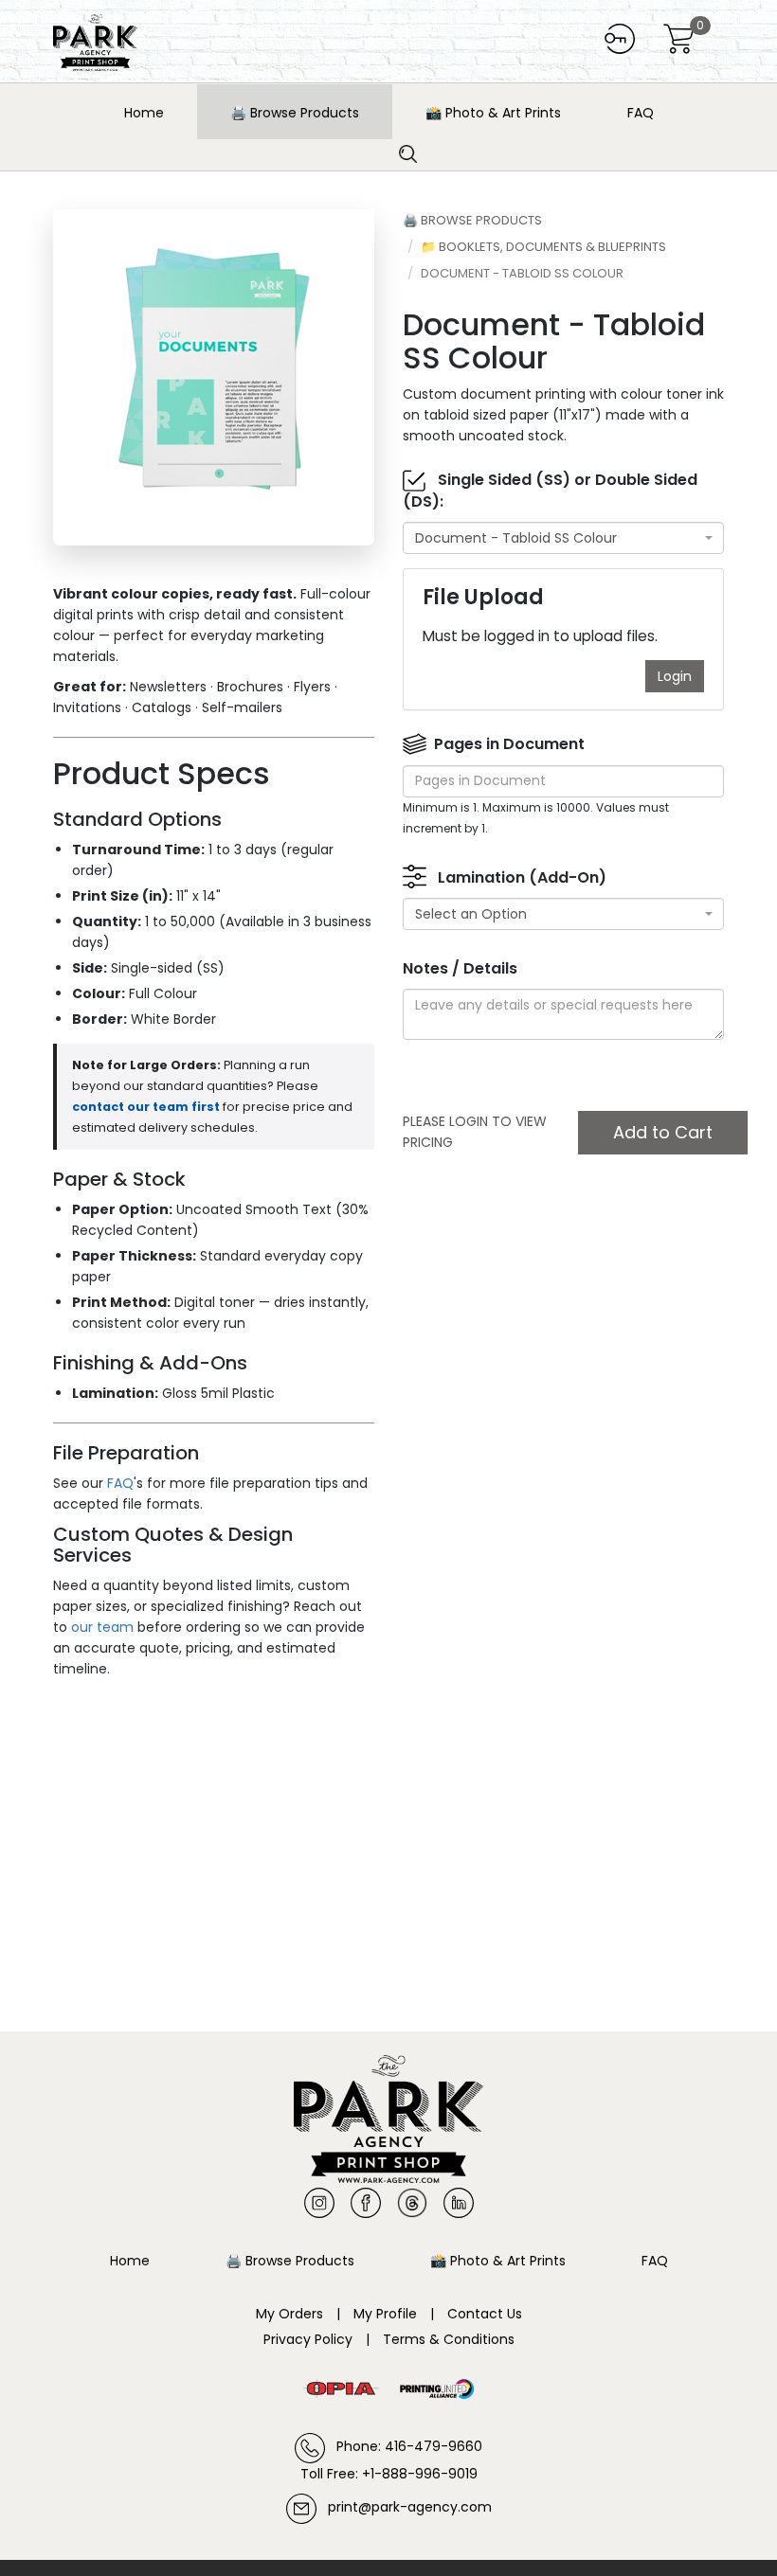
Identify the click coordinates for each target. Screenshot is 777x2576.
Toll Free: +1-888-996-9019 (389, 2474)
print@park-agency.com (404, 2507)
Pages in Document (509, 744)
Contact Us (485, 2314)
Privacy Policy (308, 2339)
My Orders (289, 2314)
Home (144, 113)
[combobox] (563, 538)
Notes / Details (460, 969)
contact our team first (146, 1107)
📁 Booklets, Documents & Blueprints (543, 247)
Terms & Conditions (449, 2339)
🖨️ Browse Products (295, 113)
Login (675, 676)
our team (102, 1627)
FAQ (641, 113)
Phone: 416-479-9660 (404, 2446)
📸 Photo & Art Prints (493, 113)
